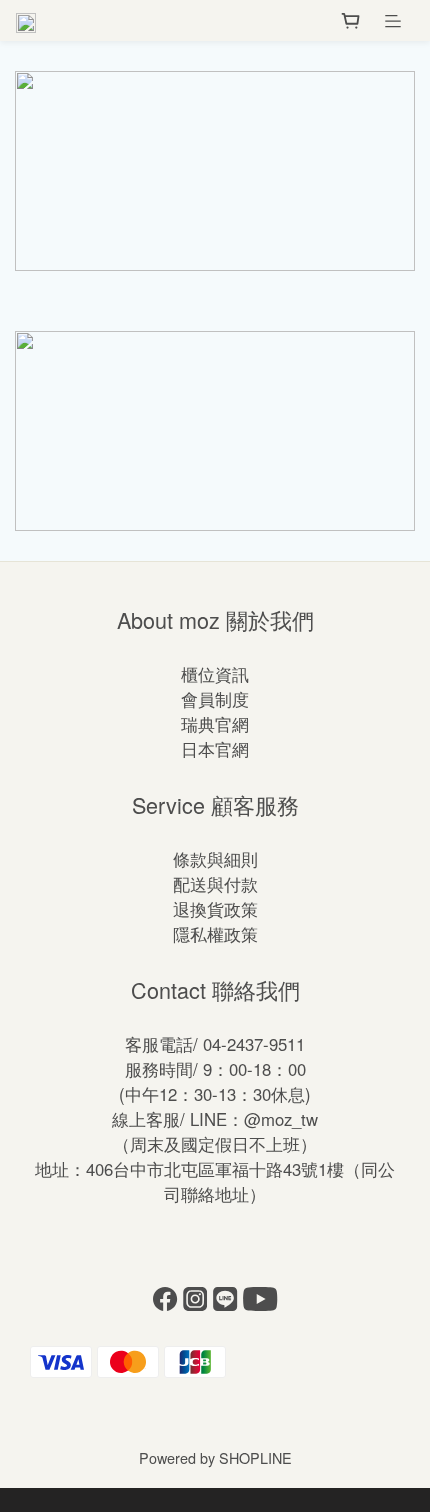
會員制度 (215, 699)
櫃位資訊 (215, 674)
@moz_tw (281, 1119)
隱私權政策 (215, 934)
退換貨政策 (215, 909)
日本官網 (215, 749)
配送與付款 (215, 884)
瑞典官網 (215, 724)
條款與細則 (215, 859)
